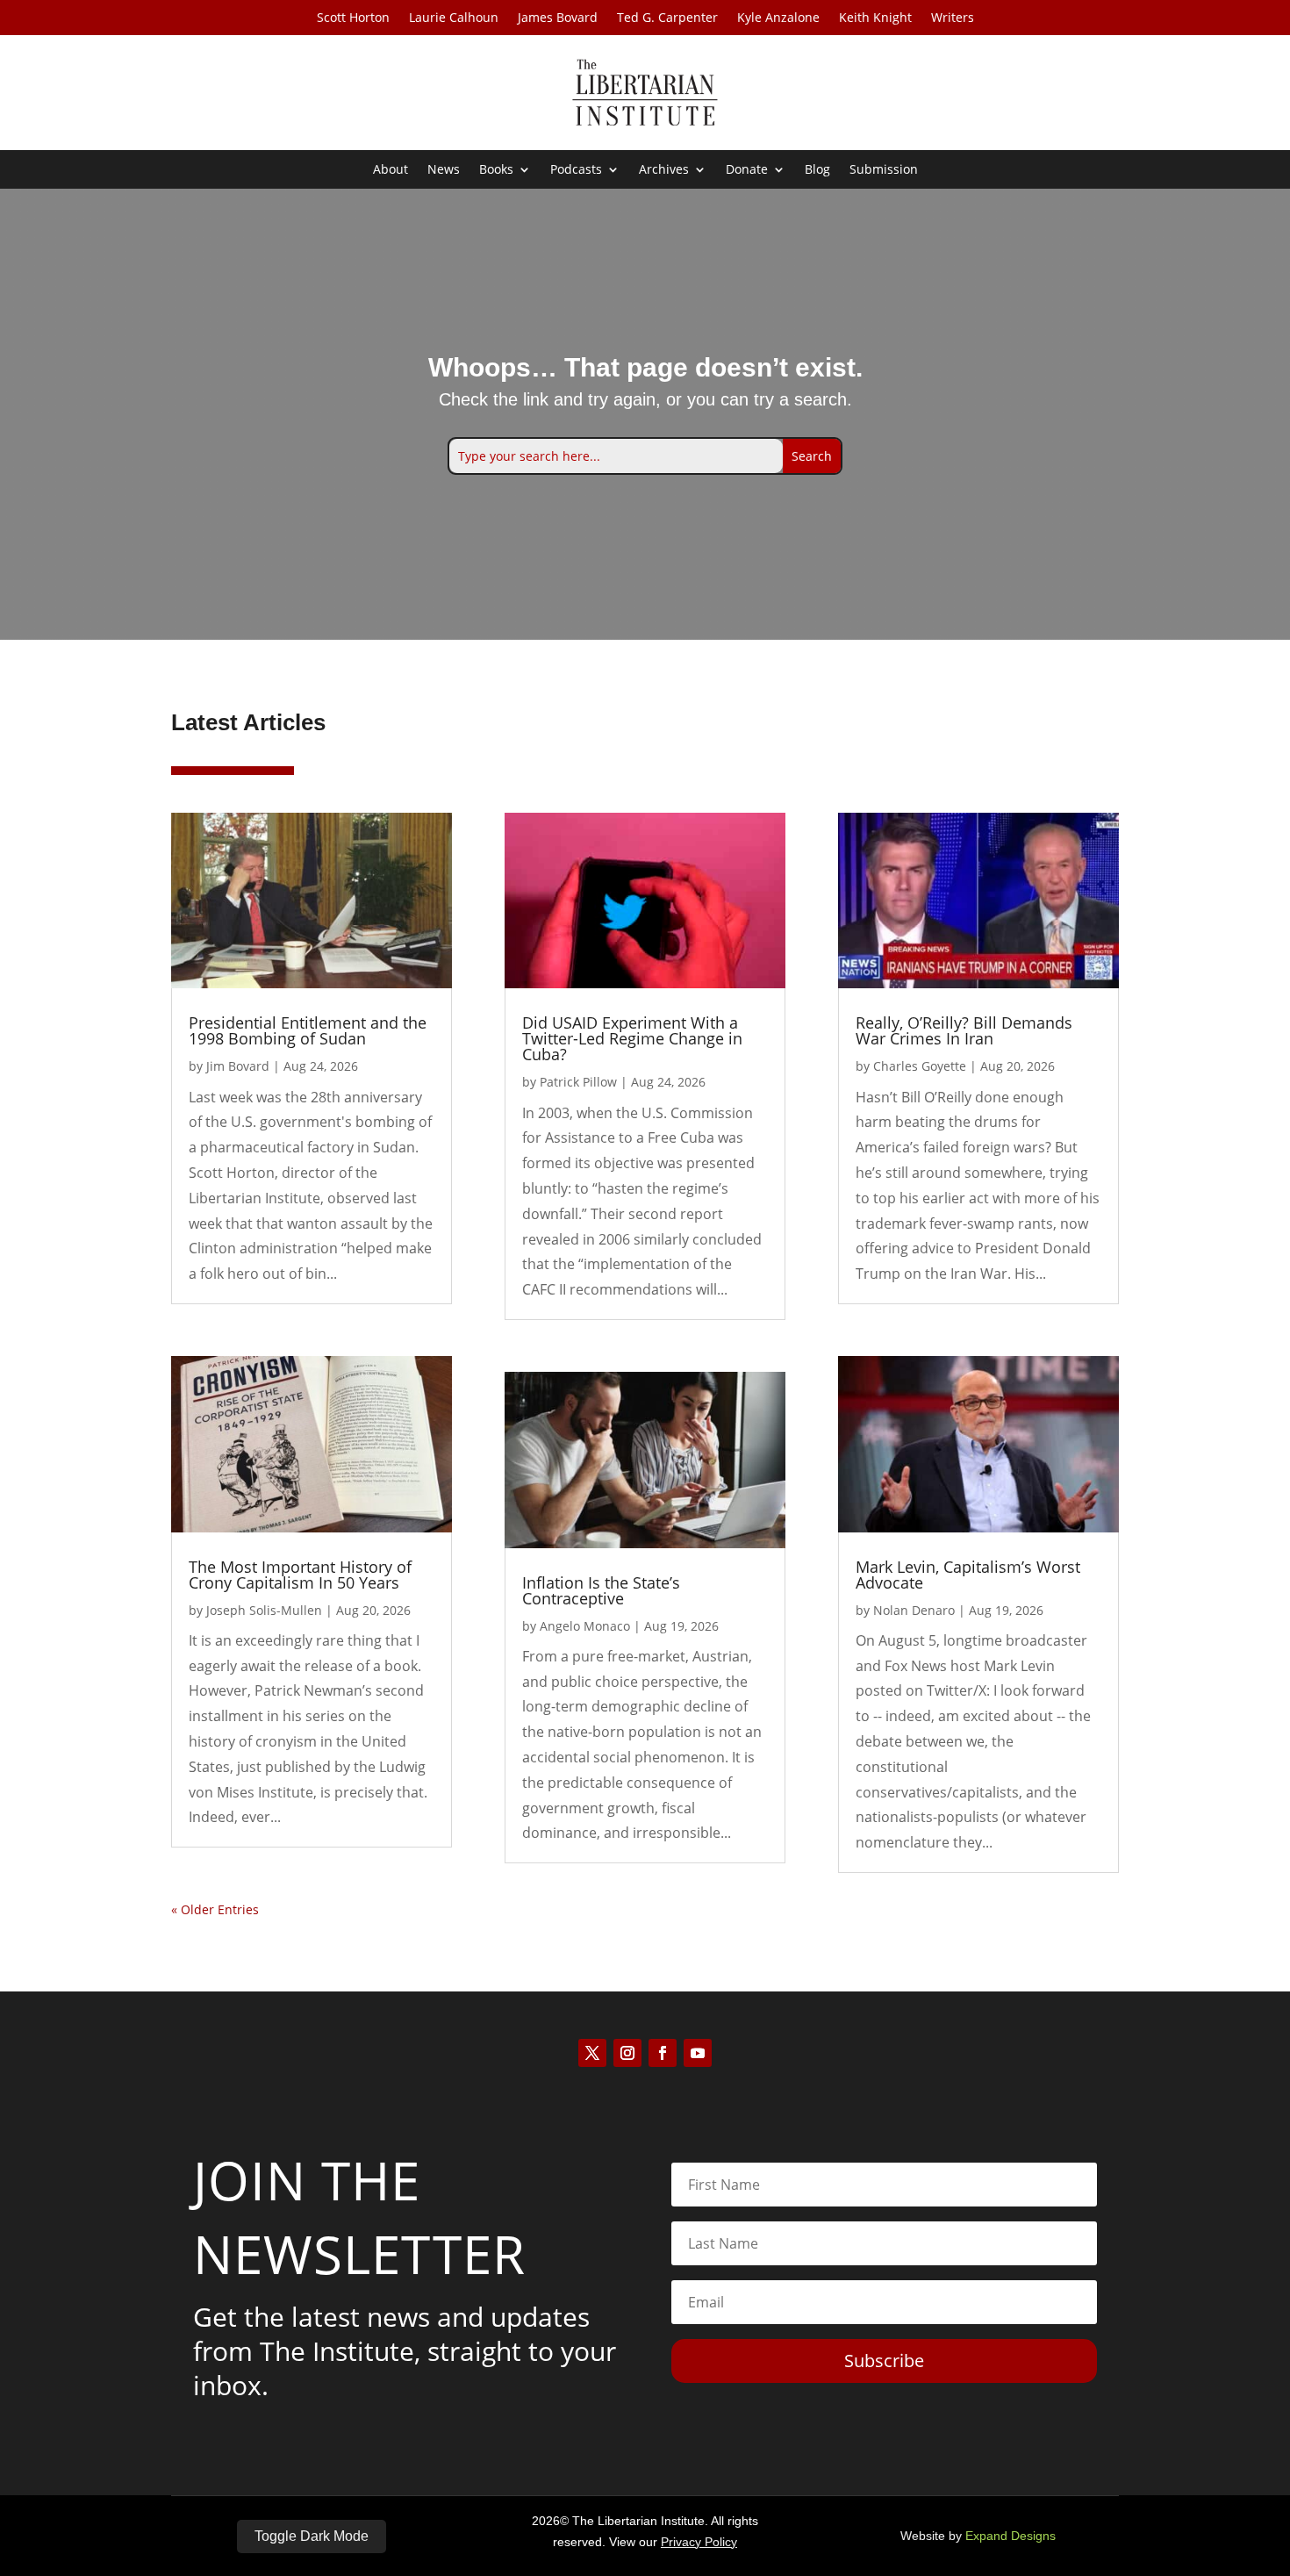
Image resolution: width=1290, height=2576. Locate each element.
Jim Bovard (238, 1066)
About (391, 170)
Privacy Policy (699, 2542)
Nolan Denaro (914, 1610)
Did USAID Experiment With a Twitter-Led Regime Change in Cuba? (632, 1038)
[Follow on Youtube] (698, 2053)
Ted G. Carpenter (667, 18)
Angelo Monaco (585, 1626)
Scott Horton (353, 18)
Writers (953, 18)
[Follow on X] (592, 2053)
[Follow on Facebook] (663, 2053)
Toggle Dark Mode (312, 2536)
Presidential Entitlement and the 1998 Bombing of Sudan (308, 1030)
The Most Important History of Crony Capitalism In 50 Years (300, 1575)
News (444, 170)
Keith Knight (875, 18)
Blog (817, 170)
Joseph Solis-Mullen (264, 1610)
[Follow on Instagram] (627, 2053)
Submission (884, 170)
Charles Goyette (920, 1066)
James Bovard (558, 18)
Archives (664, 170)
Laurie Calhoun (454, 18)
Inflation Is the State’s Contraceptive (601, 1590)
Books (496, 170)
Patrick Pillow (578, 1082)
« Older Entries (215, 1909)
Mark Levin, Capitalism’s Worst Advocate (968, 1575)
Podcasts (576, 170)
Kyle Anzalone (778, 18)
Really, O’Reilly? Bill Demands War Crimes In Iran (964, 1030)
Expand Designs (1010, 2536)
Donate (747, 170)
